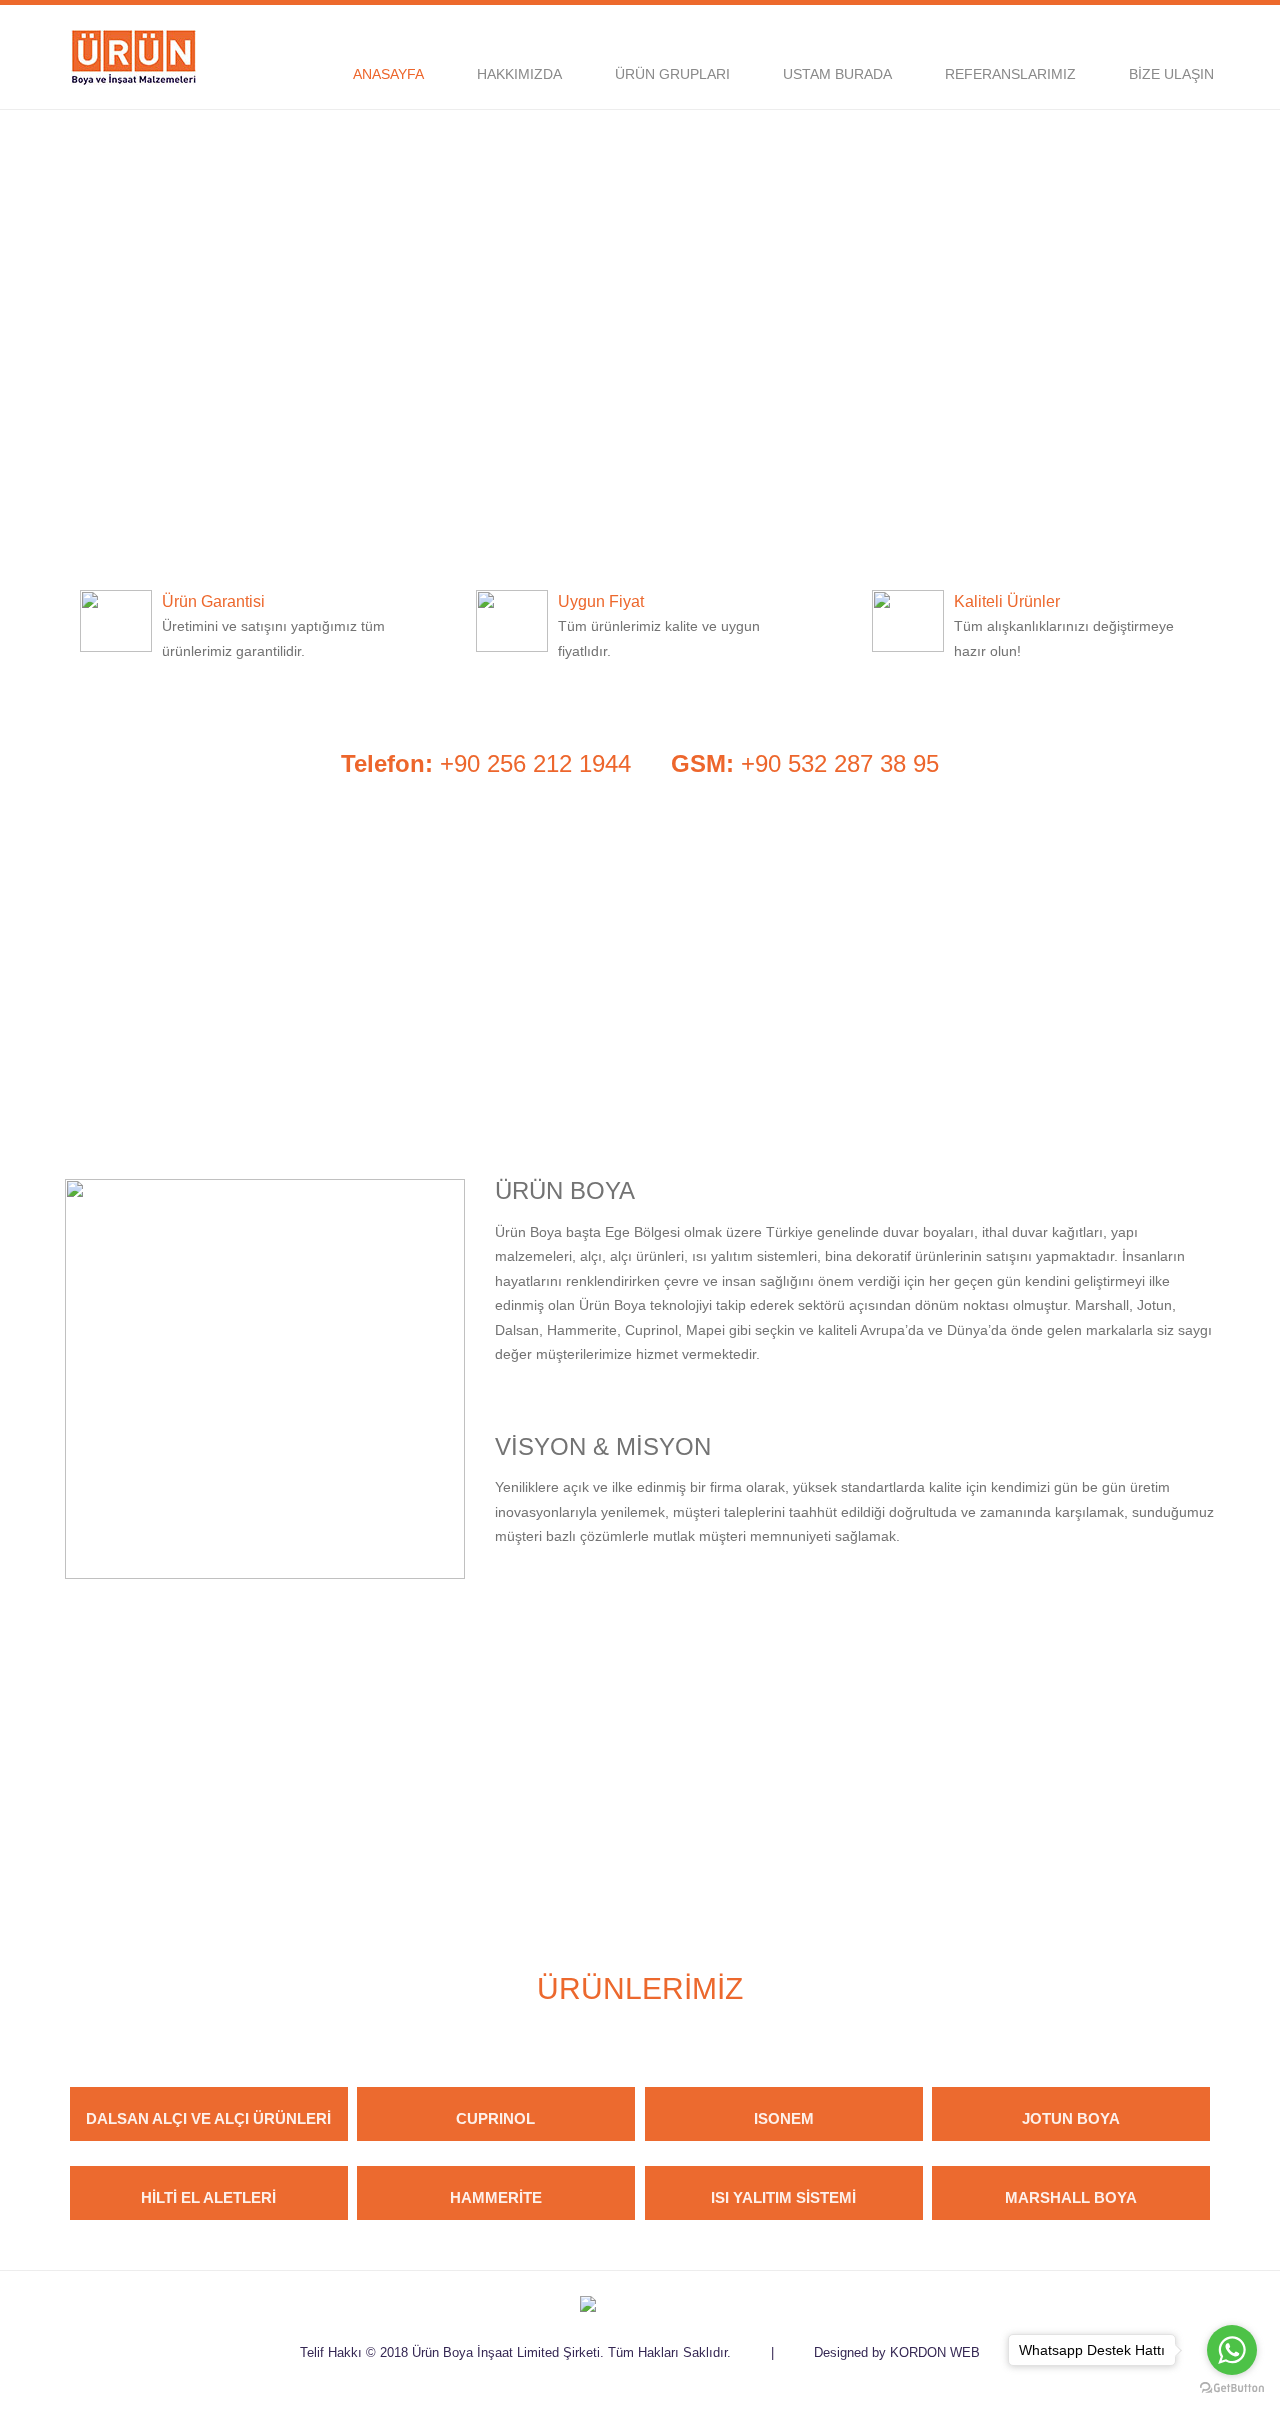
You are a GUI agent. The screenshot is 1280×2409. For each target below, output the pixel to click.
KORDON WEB (935, 2352)
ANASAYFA (388, 74)
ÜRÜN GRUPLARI (672, 74)
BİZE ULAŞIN (1171, 74)
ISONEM (784, 2118)
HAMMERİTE (496, 2197)
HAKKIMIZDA (519, 74)
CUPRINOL (495, 2118)
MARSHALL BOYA (1071, 2197)
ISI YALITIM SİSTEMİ (783, 2197)
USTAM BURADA (837, 74)
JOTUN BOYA (1071, 2118)
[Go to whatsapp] (1232, 2350)
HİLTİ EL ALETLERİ (208, 2197)
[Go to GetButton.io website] (1232, 2388)
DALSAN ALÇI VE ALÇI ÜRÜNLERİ (208, 2118)
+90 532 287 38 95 (805, 763)
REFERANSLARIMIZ (1010, 74)
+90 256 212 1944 (486, 763)
